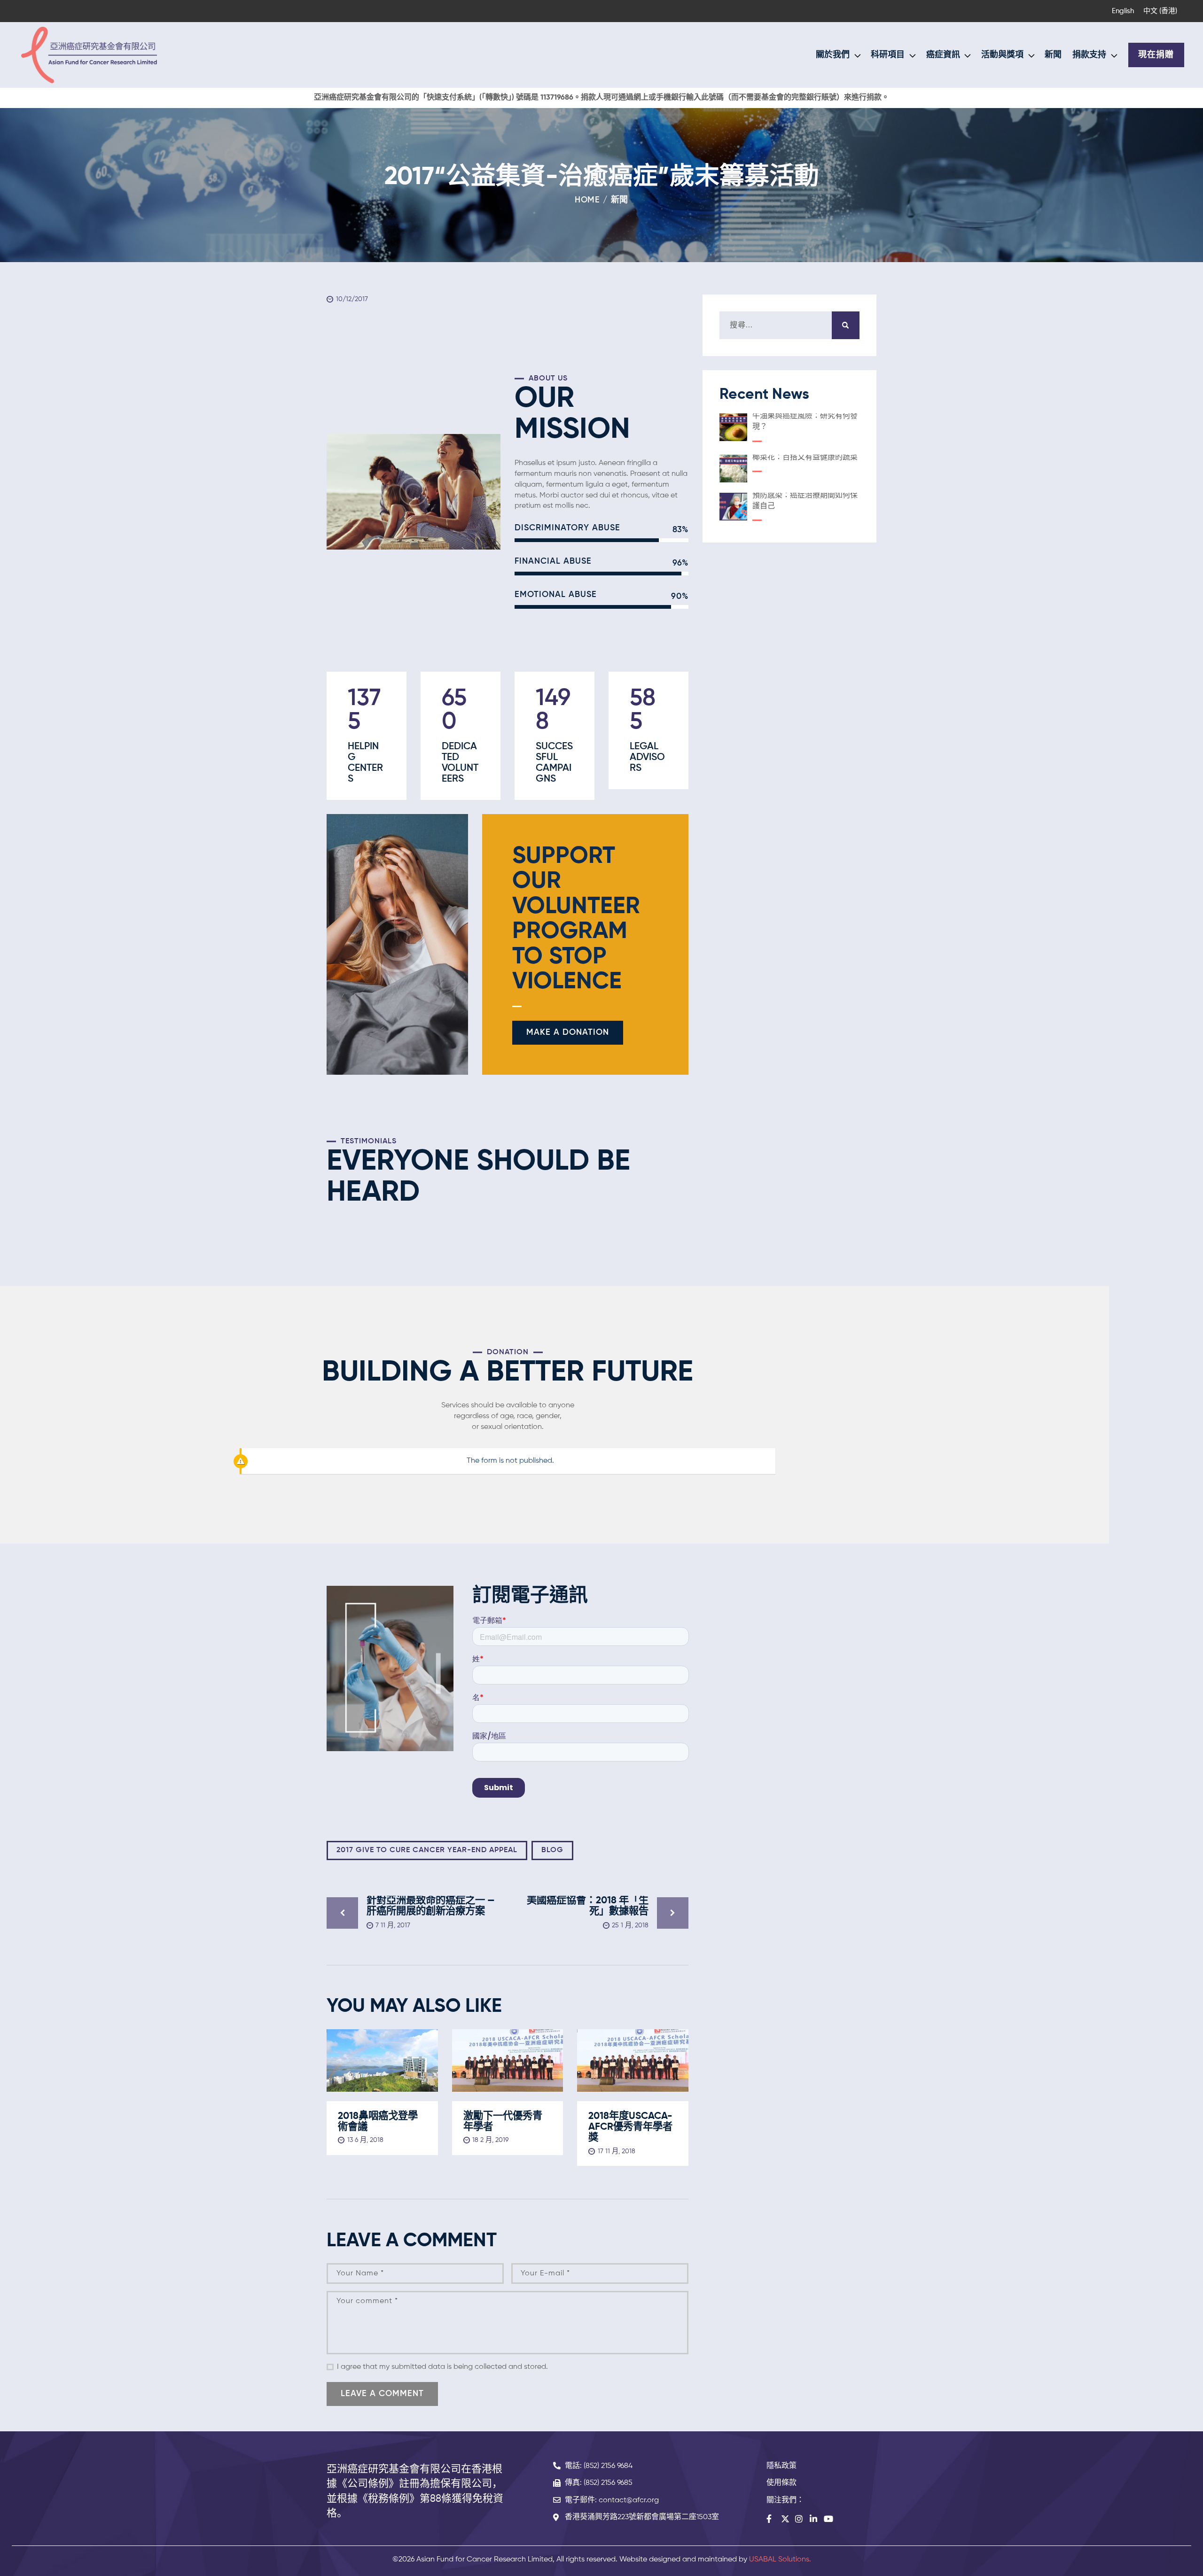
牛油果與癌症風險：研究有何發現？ (805, 422)
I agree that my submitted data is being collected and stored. (442, 2367)
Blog (552, 1850)
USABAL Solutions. (780, 2560)
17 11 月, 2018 (617, 2151)
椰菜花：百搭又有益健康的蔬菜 (805, 458)
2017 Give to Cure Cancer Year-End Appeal (427, 1850)
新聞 (620, 200)
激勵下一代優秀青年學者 (503, 2122)
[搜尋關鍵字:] (789, 326)
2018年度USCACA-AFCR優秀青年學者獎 (630, 2127)
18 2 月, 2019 (490, 2140)
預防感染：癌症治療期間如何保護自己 (805, 501)
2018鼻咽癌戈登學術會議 (378, 2122)
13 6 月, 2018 (365, 2140)
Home (587, 200)
